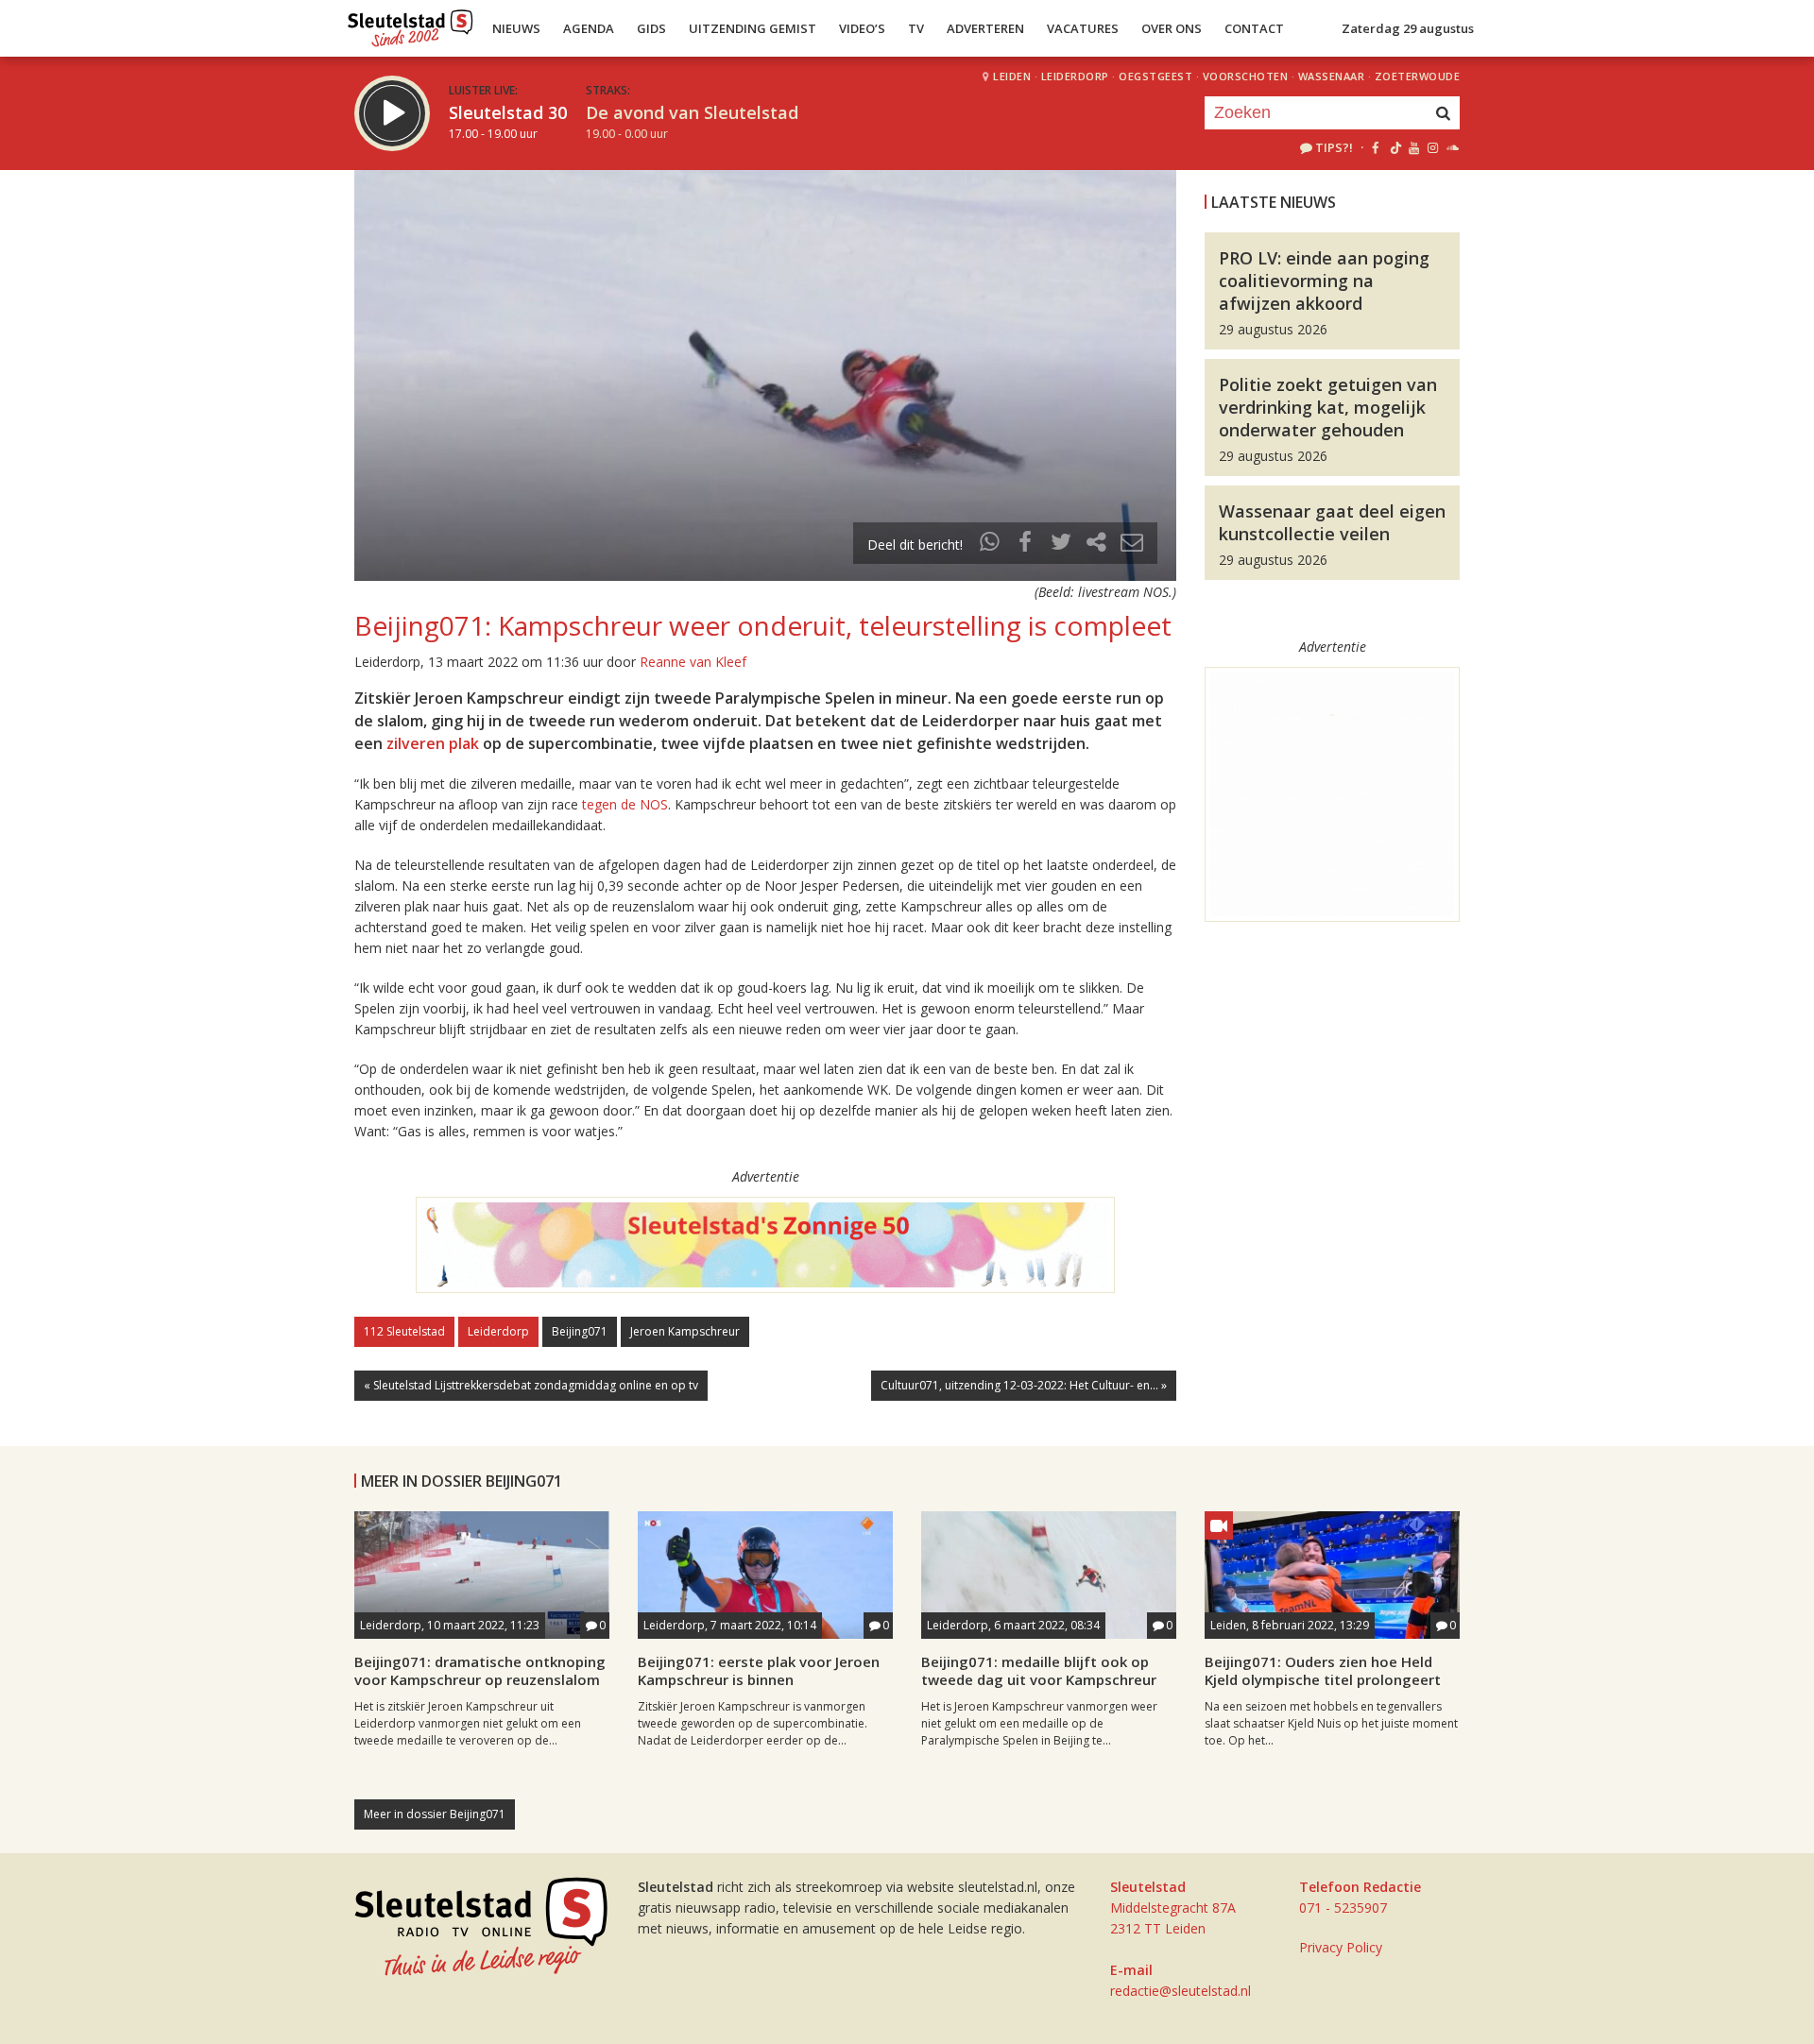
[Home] (411, 24)
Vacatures (1083, 28)
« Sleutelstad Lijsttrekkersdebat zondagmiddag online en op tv (531, 1385)
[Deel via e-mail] (1132, 545)
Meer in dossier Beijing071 (435, 1814)
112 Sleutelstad (404, 1331)
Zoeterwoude (1418, 76)
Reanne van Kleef (693, 662)
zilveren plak (433, 743)
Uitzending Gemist (753, 28)
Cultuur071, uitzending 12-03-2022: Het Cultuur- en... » (1024, 1385)
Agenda (589, 28)
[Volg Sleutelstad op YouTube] (1413, 147)
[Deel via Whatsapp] (990, 545)
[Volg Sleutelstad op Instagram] (1433, 147)
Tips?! (1334, 147)
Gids (651, 28)
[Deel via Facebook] (1026, 545)
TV (916, 28)
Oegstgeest (1155, 76)
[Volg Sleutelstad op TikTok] (1394, 147)
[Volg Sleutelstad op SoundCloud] (1452, 147)
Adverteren (985, 28)
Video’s (862, 28)
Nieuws (516, 28)
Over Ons (1172, 28)
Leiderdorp (1075, 76)
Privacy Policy (1341, 1947)
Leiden (1012, 76)
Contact (1254, 28)
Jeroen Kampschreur (685, 1331)
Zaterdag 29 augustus (1408, 28)
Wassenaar (1332, 76)
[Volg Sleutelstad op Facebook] (1375, 147)
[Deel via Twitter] (1061, 545)
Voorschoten (1246, 76)
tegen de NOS (625, 804)
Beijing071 (580, 1331)
